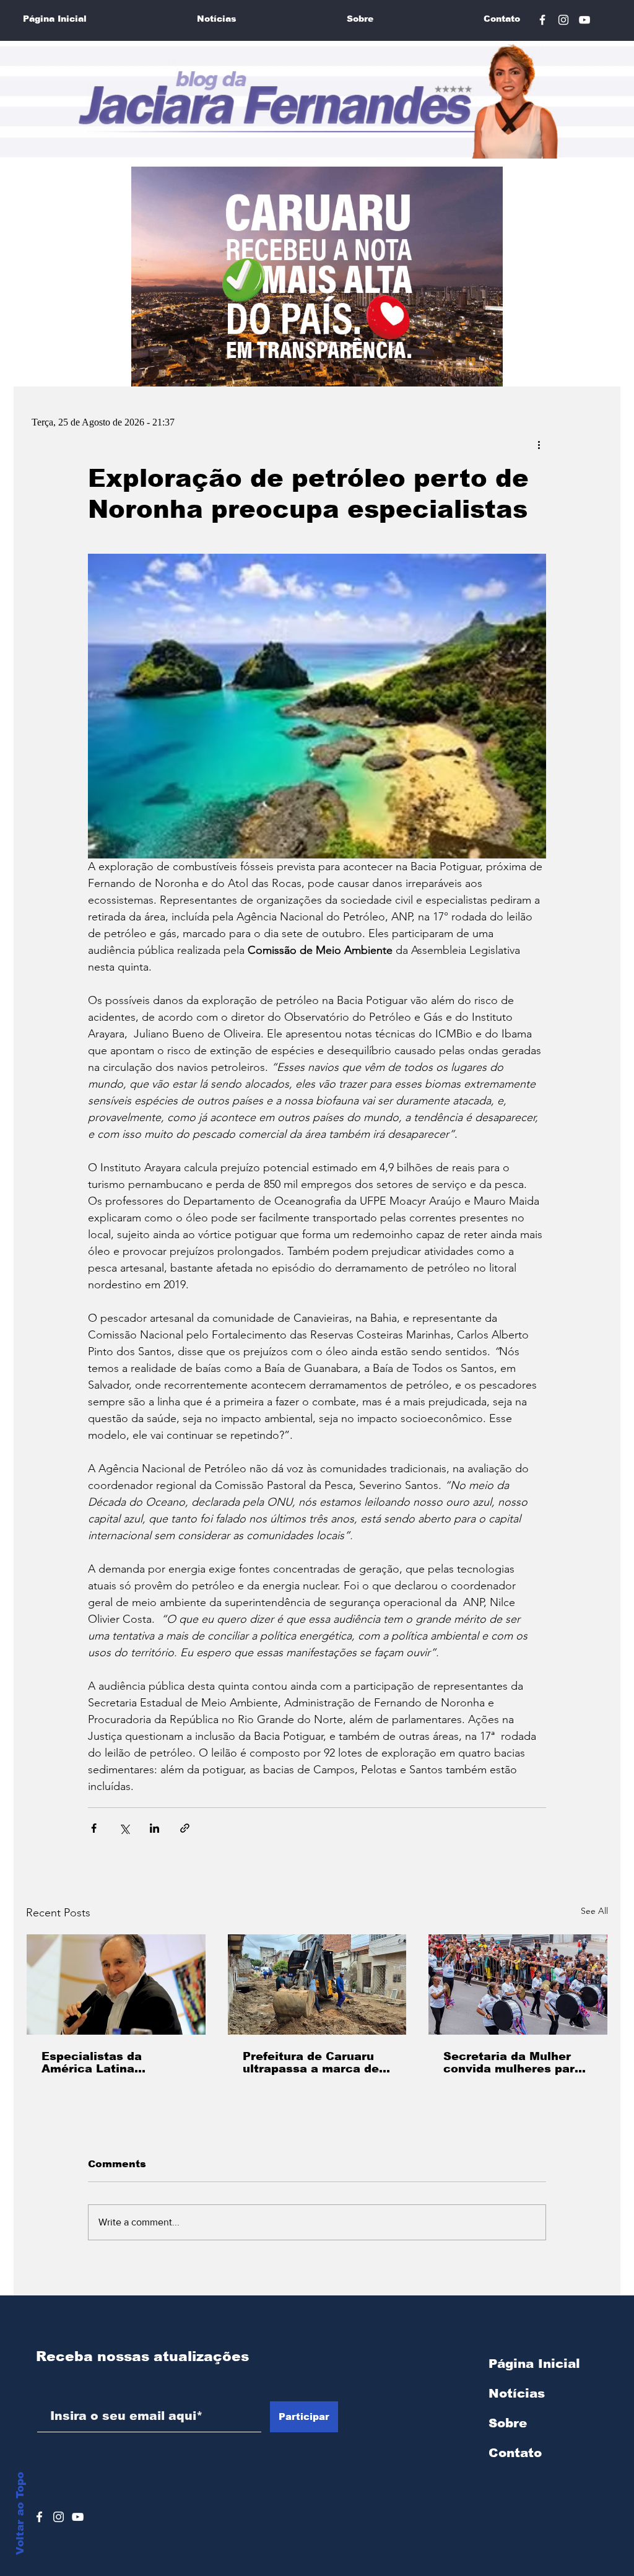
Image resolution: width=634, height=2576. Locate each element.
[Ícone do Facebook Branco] (39, 2517)
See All (594, 1911)
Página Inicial (534, 2364)
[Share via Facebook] (94, 1828)
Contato (515, 2453)
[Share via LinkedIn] (154, 1828)
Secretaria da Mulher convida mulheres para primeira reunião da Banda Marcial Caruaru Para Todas (513, 2063)
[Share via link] (185, 1828)
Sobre (508, 2423)
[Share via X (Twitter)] (124, 1828)
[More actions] (539, 444)
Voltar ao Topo (20, 2513)
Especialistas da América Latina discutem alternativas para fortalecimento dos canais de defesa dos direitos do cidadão (115, 2063)
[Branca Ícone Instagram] (59, 2517)
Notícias (517, 2393)
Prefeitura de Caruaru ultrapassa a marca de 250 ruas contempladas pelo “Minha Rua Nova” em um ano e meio (314, 2063)
